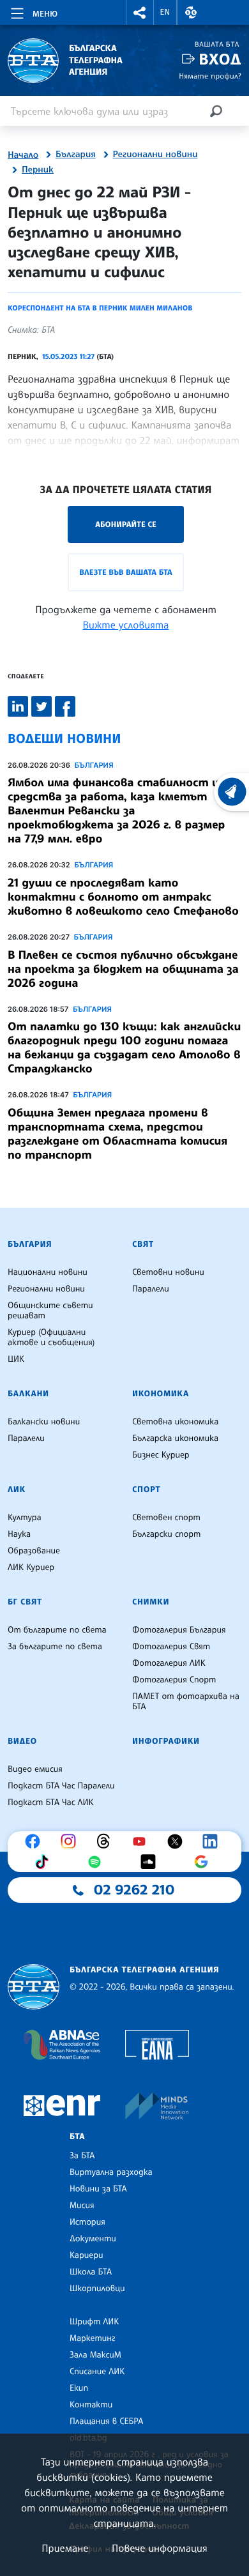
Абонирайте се (126, 524)
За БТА (82, 2156)
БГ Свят (25, 1602)
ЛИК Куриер (31, 1567)
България (76, 155)
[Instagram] (72, 1841)
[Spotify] (98, 1862)
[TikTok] (45, 1862)
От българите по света (57, 1630)
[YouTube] (142, 1841)
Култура (25, 1518)
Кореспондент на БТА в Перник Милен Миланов (100, 308)
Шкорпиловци (97, 2289)
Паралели (151, 1289)
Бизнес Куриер (161, 1455)
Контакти (91, 2405)
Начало (23, 155)
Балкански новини (44, 1422)
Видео (22, 1741)
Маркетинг (92, 2338)
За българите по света (55, 1647)
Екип (79, 2388)
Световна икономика (175, 1422)
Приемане (65, 2548)
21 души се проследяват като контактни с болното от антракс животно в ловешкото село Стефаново (123, 897)
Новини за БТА (98, 2189)
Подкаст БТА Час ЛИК (51, 1802)
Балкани (28, 1394)
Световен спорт (166, 1518)
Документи (93, 2239)
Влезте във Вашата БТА (125, 572)
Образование (34, 1551)
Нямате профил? (210, 76)
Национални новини (48, 1272)
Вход (220, 59)
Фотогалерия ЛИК (169, 1663)
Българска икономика (175, 1438)
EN (165, 12)
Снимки (151, 1602)
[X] (178, 1841)
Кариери (87, 2255)
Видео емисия (35, 1769)
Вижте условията (126, 625)
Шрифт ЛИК (94, 2322)
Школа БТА (91, 2272)
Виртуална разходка (111, 2172)
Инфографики (166, 1741)
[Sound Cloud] (151, 1862)
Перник (38, 170)
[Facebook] (36, 1841)
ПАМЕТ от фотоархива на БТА (186, 1702)
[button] (140, 12)
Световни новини (168, 1272)
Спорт (146, 1490)
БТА (77, 2137)
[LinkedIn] (213, 1841)
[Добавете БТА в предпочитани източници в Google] (204, 1862)
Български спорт (166, 1534)
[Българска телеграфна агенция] (34, 1987)
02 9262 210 (134, 1890)
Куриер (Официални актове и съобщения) (51, 1338)
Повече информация (160, 2548)
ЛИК (17, 1490)
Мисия (82, 2206)
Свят (143, 1244)
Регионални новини (155, 155)
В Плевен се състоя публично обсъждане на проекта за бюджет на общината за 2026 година (123, 969)
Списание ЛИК (97, 2372)
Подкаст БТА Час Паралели (61, 1786)
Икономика (161, 1394)
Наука (19, 1534)
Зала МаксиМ (95, 2355)
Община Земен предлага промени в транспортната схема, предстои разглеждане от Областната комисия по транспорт (117, 1134)
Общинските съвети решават (50, 1311)
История (87, 2222)
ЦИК (16, 1359)
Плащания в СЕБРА (106, 2421)
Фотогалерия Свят (171, 1647)
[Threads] (107, 1841)
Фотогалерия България (179, 1630)
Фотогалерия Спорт (174, 1680)
